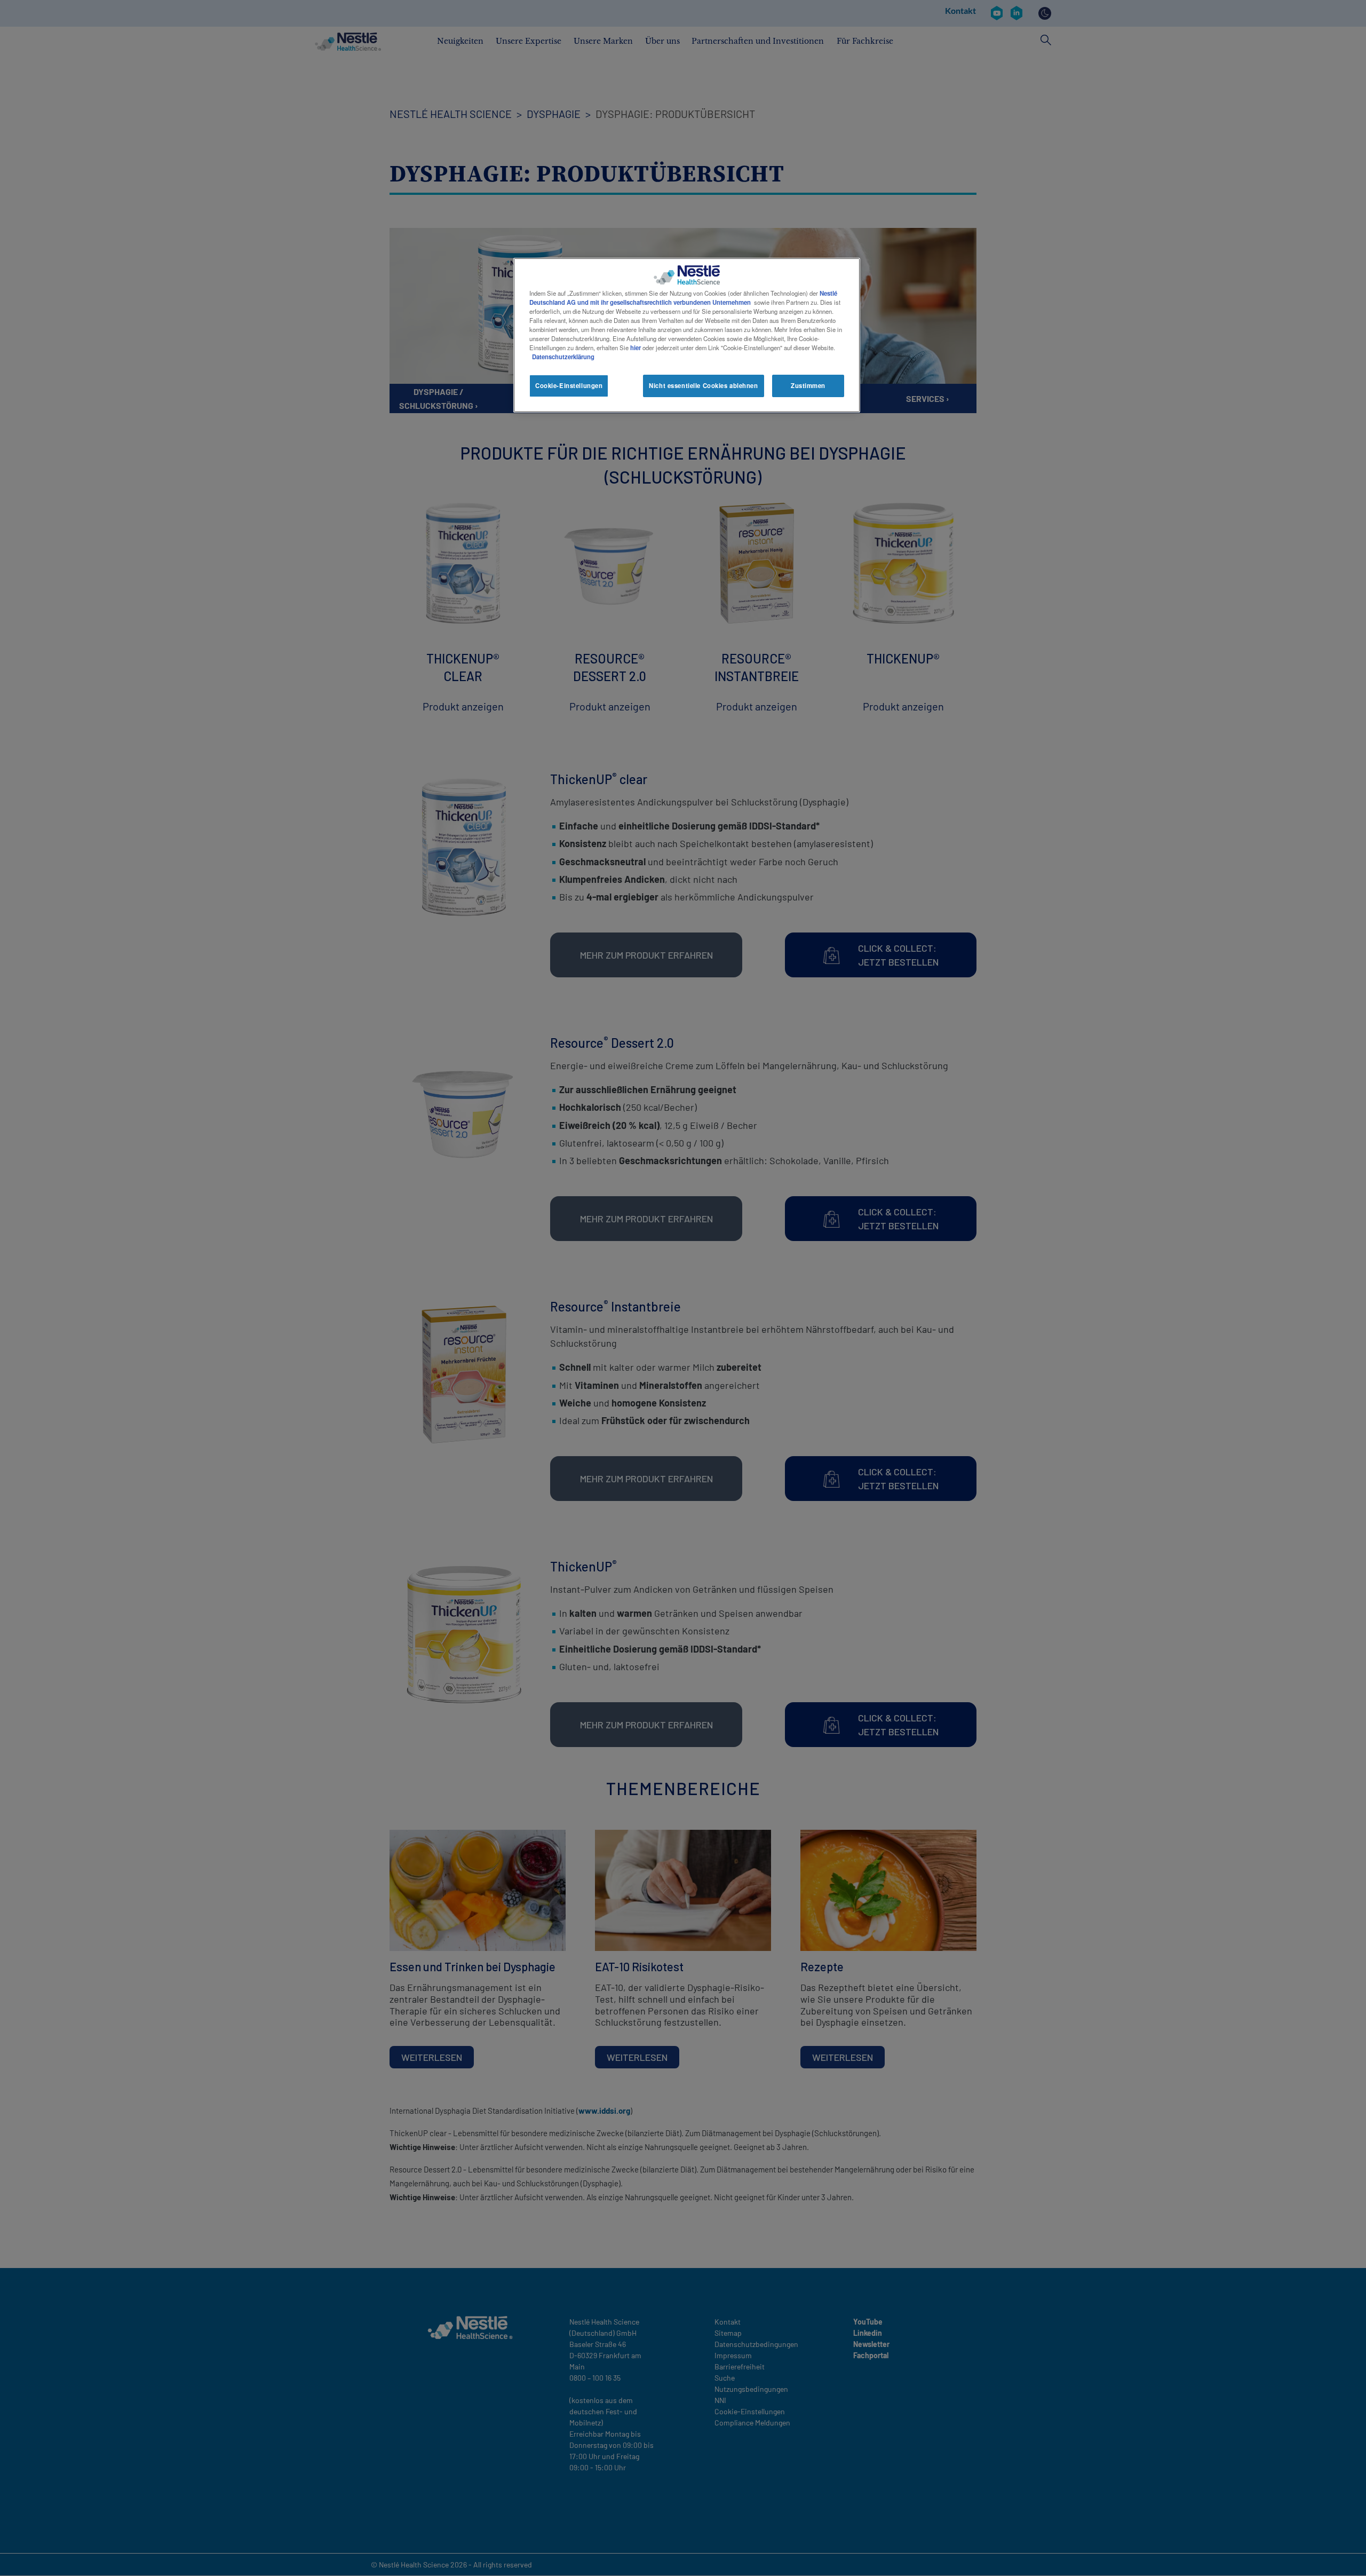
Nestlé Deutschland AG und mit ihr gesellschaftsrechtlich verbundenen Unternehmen (683, 298)
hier (636, 347)
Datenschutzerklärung (563, 357)
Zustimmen (808, 385)
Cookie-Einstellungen (569, 385)
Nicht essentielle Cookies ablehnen (703, 385)
